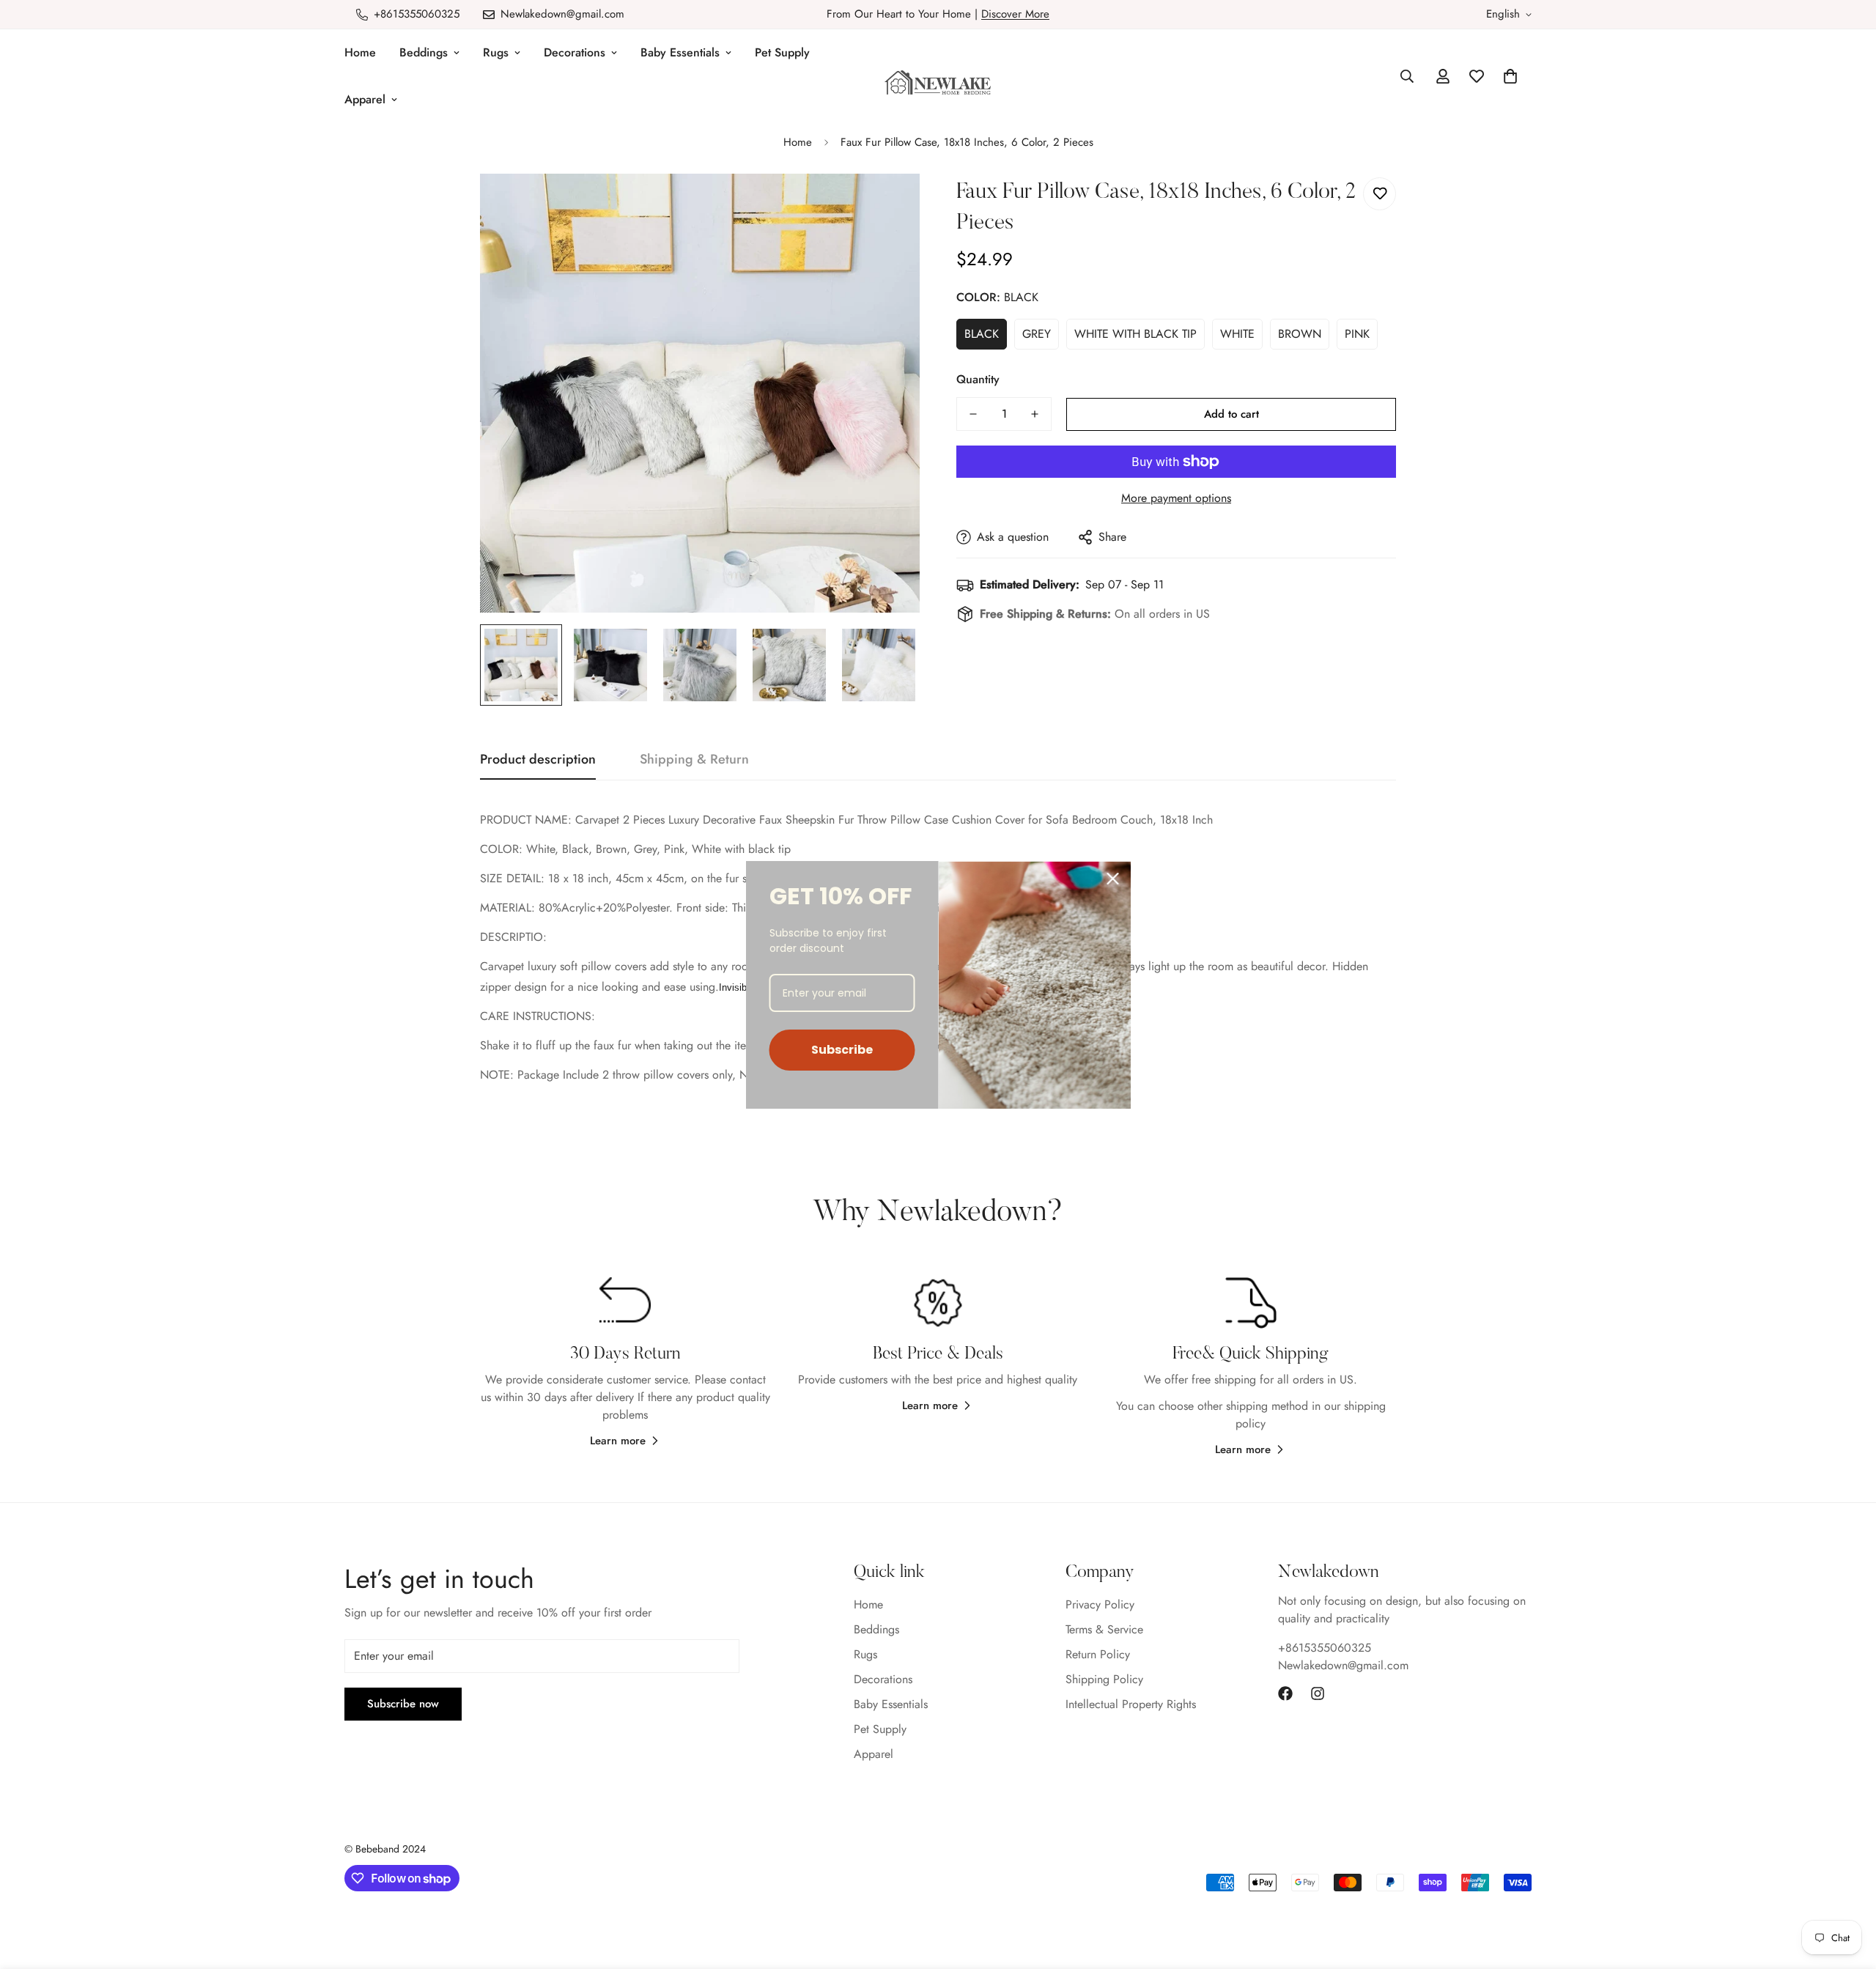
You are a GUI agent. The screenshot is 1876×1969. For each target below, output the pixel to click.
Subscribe (842, 1050)
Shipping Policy (1104, 1679)
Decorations (575, 52)
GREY (1037, 334)
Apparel (365, 99)
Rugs (496, 52)
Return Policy (1098, 1654)
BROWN (1300, 334)
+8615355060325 (1325, 1648)
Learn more (618, 1441)
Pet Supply (782, 52)
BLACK (982, 334)
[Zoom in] (889, 205)
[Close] (1113, 879)
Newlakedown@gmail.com (1343, 1665)
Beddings (424, 52)
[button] (1510, 76)
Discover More (1015, 14)
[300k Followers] (1285, 1693)
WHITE (1237, 334)
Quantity (978, 379)
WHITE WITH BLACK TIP (1135, 334)
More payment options (1176, 498)
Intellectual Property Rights (1131, 1704)
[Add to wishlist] (1380, 194)
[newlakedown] (938, 84)
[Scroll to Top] (1847, 1889)
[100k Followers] (1318, 1693)
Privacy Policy (1100, 1604)
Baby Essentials (680, 52)
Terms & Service (1104, 1629)
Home (360, 52)
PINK (1357, 334)
